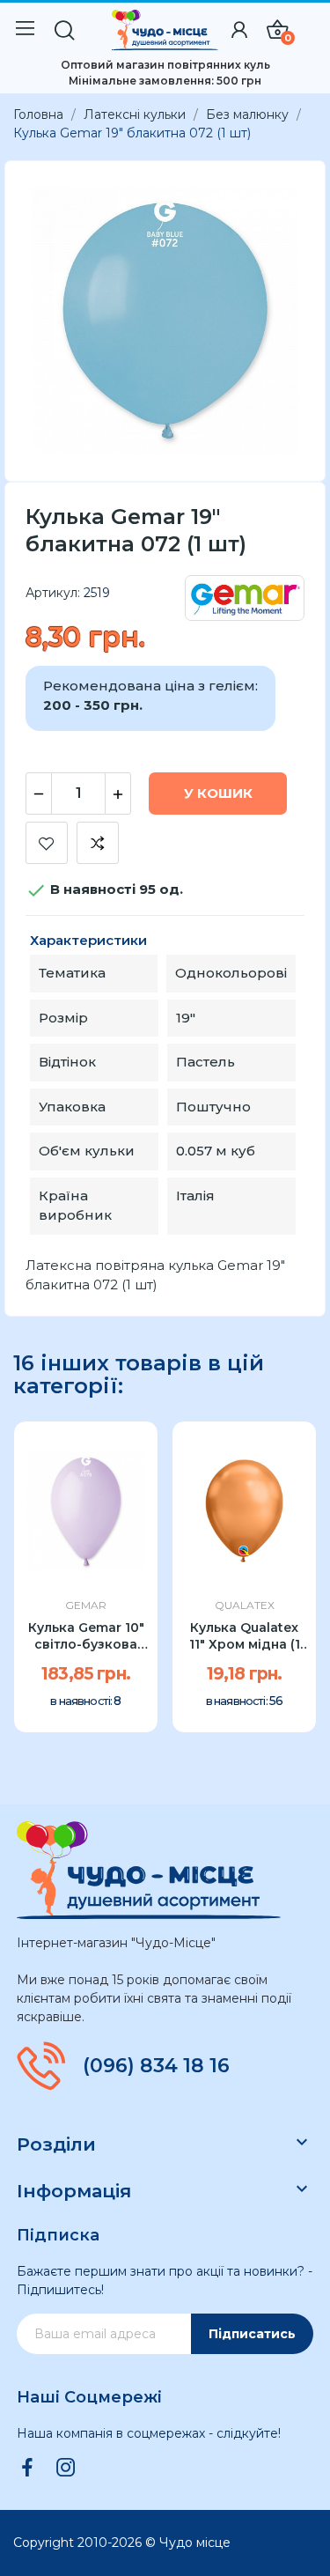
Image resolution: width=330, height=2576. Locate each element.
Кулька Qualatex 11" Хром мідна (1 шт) (245, 1637)
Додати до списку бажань (47, 843)
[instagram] (66, 2469)
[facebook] (27, 2469)
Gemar (86, 1605)
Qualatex (245, 1605)
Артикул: (53, 593)
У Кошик (218, 793)
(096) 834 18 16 (156, 2066)
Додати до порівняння (98, 843)
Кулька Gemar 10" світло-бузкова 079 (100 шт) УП (86, 1637)
